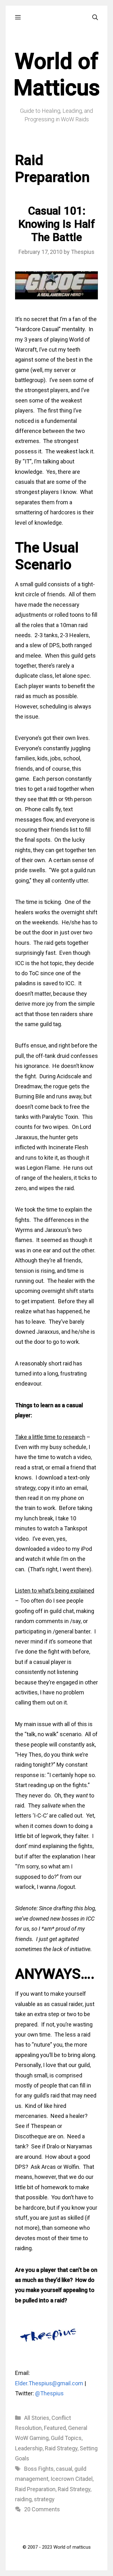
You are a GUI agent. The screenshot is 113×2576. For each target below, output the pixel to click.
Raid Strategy (61, 2448)
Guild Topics (66, 2438)
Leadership (29, 2448)
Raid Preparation (35, 2489)
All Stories (37, 2418)
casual (64, 2469)
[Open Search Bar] (95, 17)
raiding (23, 2499)
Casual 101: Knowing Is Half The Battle (57, 224)
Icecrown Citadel (72, 2479)
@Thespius (49, 2393)
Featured (55, 2428)
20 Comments (42, 2509)
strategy (44, 2499)
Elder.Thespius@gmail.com (49, 2383)
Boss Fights (39, 2469)
